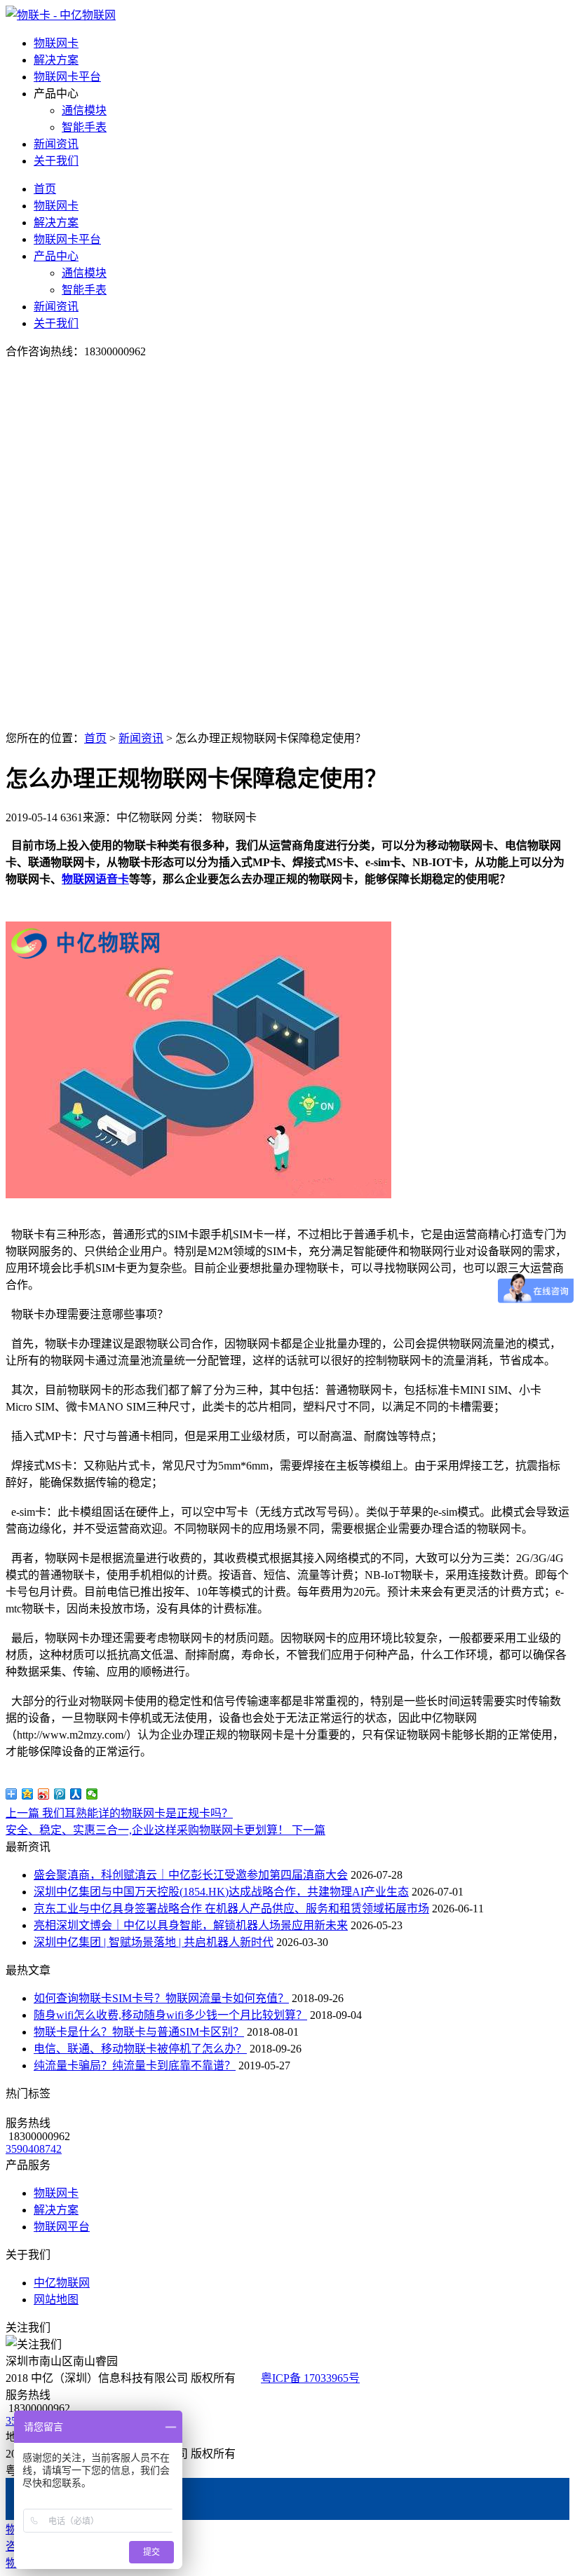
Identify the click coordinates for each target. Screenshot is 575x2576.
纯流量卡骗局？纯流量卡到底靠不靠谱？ (135, 2065)
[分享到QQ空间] (28, 1794)
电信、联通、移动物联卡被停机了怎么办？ (140, 2049)
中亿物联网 (62, 2283)
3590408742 (34, 2149)
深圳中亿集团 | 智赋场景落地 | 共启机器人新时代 (154, 1942)
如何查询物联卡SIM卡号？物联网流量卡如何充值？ (161, 1998)
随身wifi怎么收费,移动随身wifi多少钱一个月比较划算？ (170, 2015)
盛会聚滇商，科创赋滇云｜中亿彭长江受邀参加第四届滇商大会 (191, 1875)
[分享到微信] (92, 1794)
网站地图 (56, 2300)
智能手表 (84, 127)
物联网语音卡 (95, 879)
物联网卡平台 (67, 77)
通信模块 (84, 110)
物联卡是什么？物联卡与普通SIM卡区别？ (139, 2032)
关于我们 (56, 161)
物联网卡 (56, 43)
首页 (45, 189)
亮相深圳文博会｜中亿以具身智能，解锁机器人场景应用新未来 (191, 1925)
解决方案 (56, 60)
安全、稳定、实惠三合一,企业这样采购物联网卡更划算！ (165, 1830)
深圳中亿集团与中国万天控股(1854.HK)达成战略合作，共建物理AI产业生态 (221, 1892)
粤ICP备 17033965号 (310, 2378)
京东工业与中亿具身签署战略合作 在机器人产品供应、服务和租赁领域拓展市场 (231, 1909)
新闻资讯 (56, 144)
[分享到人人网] (76, 1794)
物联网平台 (62, 2227)
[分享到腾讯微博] (60, 1794)
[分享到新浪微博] (44, 1794)
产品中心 (56, 256)
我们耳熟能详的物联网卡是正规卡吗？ (119, 1813)
